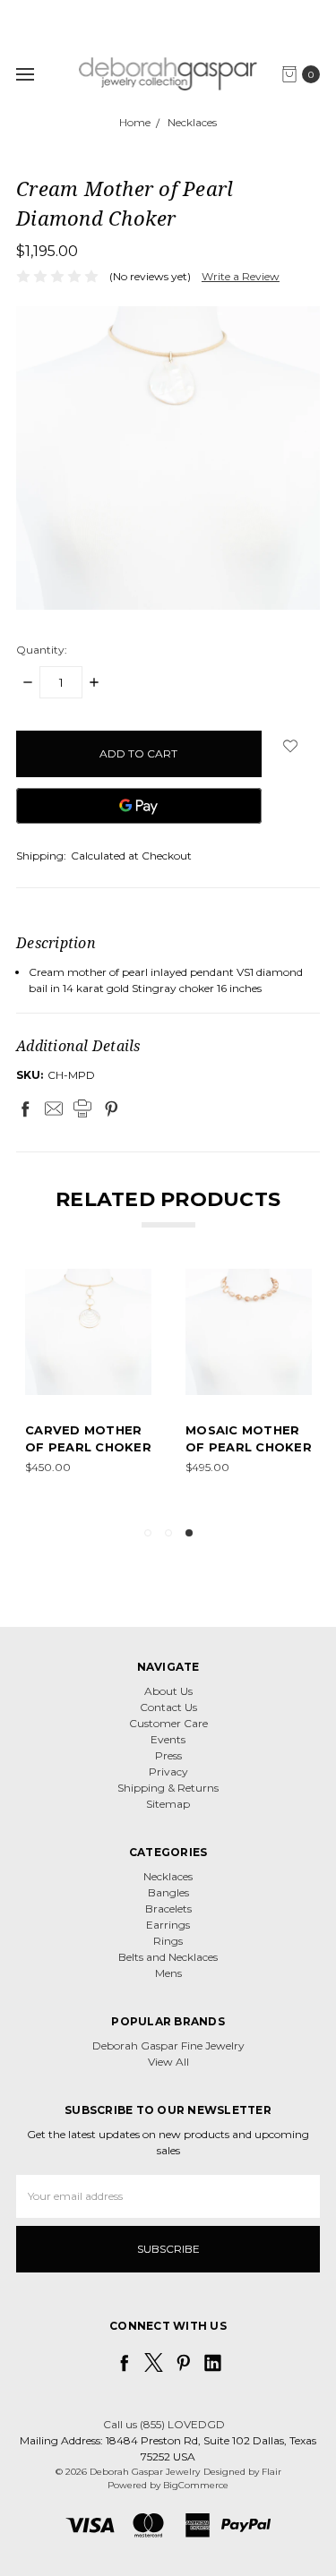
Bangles (168, 1892)
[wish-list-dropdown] (291, 746)
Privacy (168, 1772)
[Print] (82, 1108)
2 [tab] (168, 1533)
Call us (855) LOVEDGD (164, 2424)
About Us (168, 1691)
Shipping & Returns (168, 1788)
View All (168, 2062)
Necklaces (168, 1876)
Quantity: (42, 650)
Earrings (168, 1925)
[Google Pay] (139, 806)
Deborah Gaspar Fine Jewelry (168, 2045)
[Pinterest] (111, 1108)
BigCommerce (196, 2485)
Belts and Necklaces (168, 1957)
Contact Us (168, 1707)
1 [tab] (148, 1533)
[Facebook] (25, 1108)
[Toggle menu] (25, 74)
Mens (168, 1973)
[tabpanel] (249, 1390)
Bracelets (168, 1908)
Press (168, 1755)
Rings (168, 1941)
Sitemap (168, 1804)
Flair (271, 2472)
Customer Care (168, 1723)
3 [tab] (189, 1533)
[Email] (54, 1108)
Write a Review (241, 276)
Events (168, 1739)
